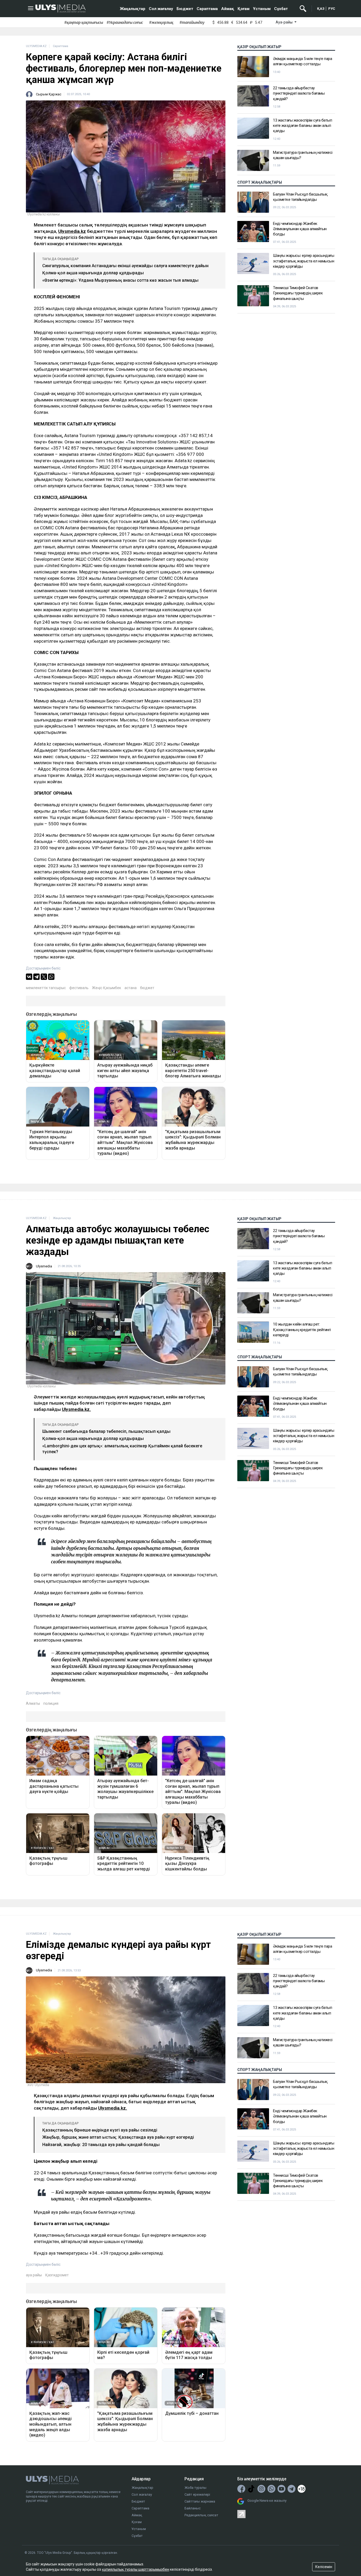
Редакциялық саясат (201, 2515)
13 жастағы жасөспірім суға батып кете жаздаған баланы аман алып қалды (302, 126)
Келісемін (324, 2567)
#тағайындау (192, 22)
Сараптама (207, 9)
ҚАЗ (321, 9)
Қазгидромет (57, 2275)
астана (131, 988)
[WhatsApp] (51, 977)
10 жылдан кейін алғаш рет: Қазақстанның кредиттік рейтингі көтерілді (302, 1330)
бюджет (147, 988)
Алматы (33, 1703)
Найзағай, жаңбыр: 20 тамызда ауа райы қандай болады (101, 2145)
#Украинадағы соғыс (125, 22)
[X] (44, 977)
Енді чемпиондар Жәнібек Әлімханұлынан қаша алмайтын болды (300, 229)
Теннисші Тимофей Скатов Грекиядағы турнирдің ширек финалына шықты (298, 293)
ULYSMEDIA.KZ (36, 46)
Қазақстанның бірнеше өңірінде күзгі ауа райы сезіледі (100, 2130)
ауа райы (34, 2275)
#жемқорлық (161, 22)
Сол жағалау (161, 9)
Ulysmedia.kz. (76, 1409)
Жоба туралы (195, 2488)
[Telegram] (36, 977)
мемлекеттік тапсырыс (46, 988)
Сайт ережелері (197, 2494)
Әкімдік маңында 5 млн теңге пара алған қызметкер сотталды (302, 61)
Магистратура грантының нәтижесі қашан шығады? (303, 155)
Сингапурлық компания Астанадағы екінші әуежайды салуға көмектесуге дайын (125, 266)
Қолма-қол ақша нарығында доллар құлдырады (93, 273)
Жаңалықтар (133, 9)
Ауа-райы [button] (284, 22)
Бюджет (185, 9)
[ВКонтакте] (29, 977)
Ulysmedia (44, 1266)
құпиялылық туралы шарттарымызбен (136, 2569)
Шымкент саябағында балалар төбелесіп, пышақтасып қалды (106, 1431)
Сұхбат (281, 9)
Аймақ (228, 9)
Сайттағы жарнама (200, 2501)
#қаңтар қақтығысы (84, 22)
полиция (51, 1703)
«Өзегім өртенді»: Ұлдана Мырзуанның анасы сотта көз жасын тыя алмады (120, 280)
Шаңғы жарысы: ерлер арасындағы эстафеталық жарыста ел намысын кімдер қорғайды (304, 261)
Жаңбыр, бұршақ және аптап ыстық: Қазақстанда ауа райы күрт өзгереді (118, 2137)
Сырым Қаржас (49, 94)
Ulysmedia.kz (72, 231)
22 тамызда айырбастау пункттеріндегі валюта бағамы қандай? (299, 93)
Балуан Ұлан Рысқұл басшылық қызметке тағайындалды (300, 197)
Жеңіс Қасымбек (107, 988)
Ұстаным (262, 9)
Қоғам (244, 9)
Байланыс (193, 2508)
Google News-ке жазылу (267, 2501)
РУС (332, 9)
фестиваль (79, 988)
